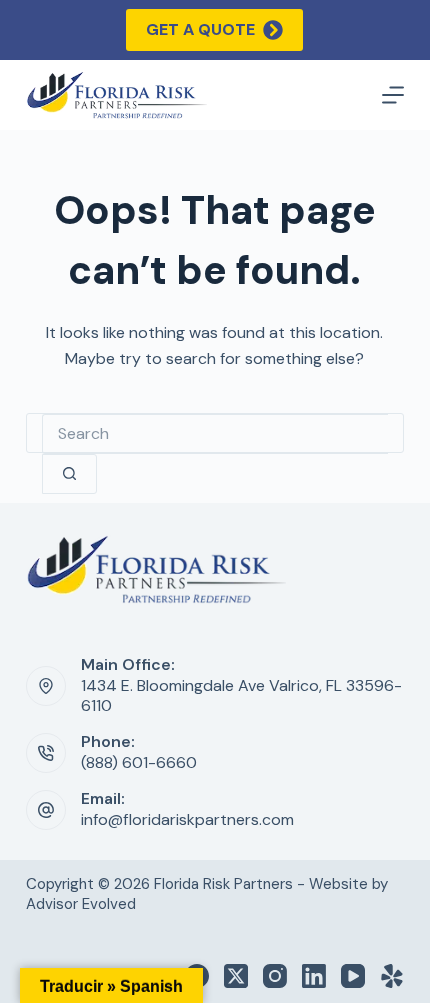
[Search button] (69, 474)
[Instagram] (275, 976)
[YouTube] (353, 976)
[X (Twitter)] (236, 976)
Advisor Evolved (81, 904)
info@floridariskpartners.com (187, 819)
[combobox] (215, 434)
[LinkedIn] (314, 976)
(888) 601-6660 (139, 762)
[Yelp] (392, 976)
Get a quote (200, 29)
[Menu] (393, 95)
